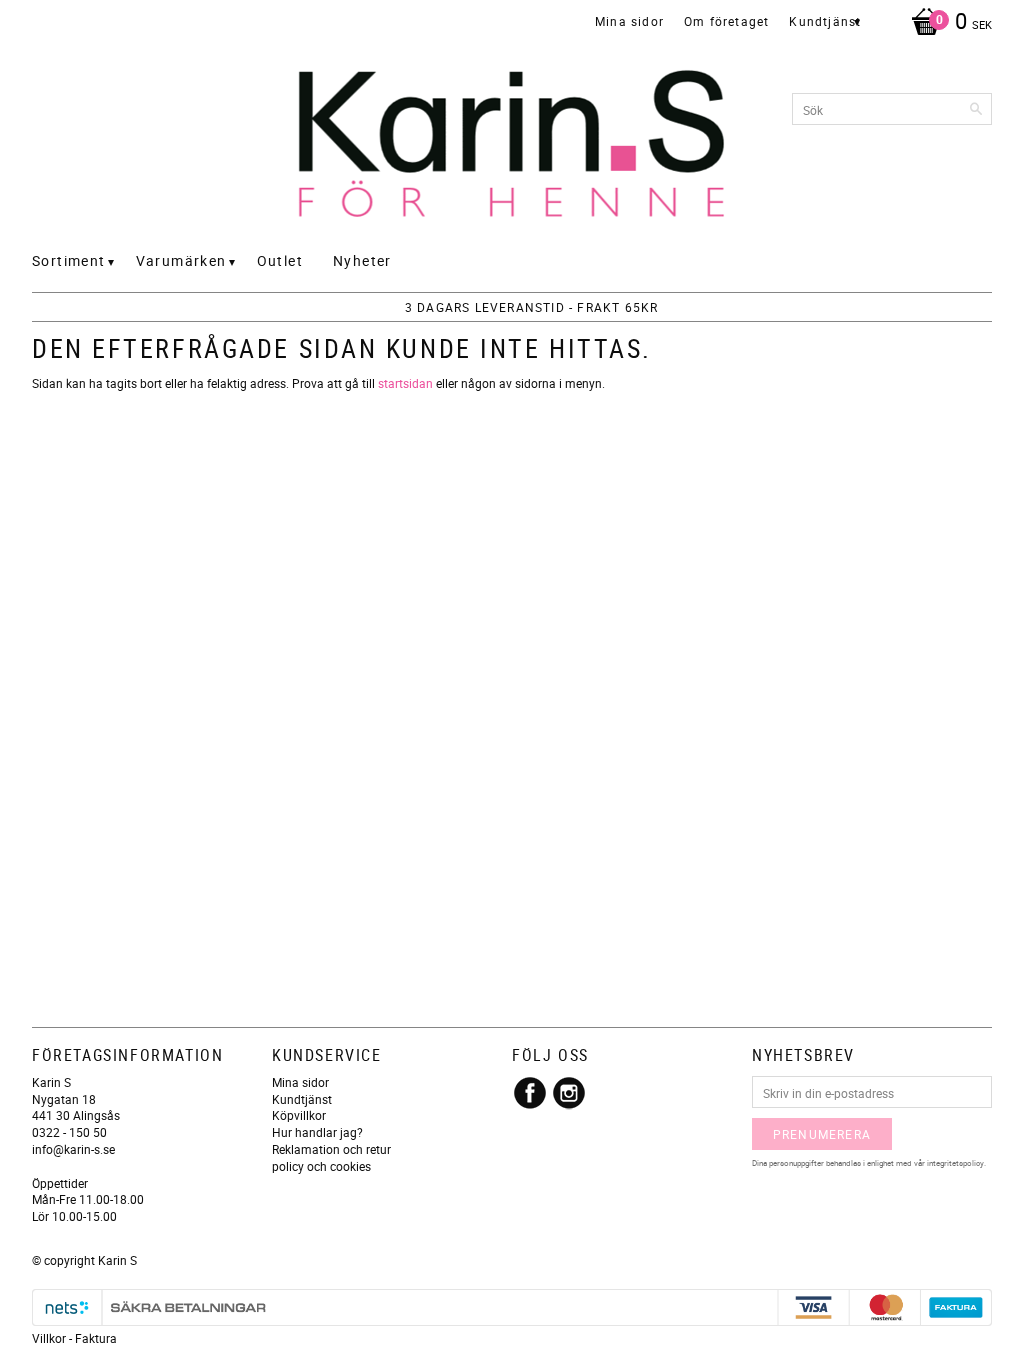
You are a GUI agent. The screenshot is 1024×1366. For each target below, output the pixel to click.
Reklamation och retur (331, 1149)
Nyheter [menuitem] (362, 260)
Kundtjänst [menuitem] (825, 21)
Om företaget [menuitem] (726, 21)
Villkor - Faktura (74, 1338)
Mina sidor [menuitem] (629, 21)
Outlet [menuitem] (280, 260)
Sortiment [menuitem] (69, 260)
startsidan (405, 383)
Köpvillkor (299, 1115)
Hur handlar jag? (317, 1132)
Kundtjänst (302, 1099)
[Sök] (977, 109)
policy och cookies (321, 1166)
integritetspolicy (955, 1162)
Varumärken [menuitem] (181, 260)
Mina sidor (300, 1082)
